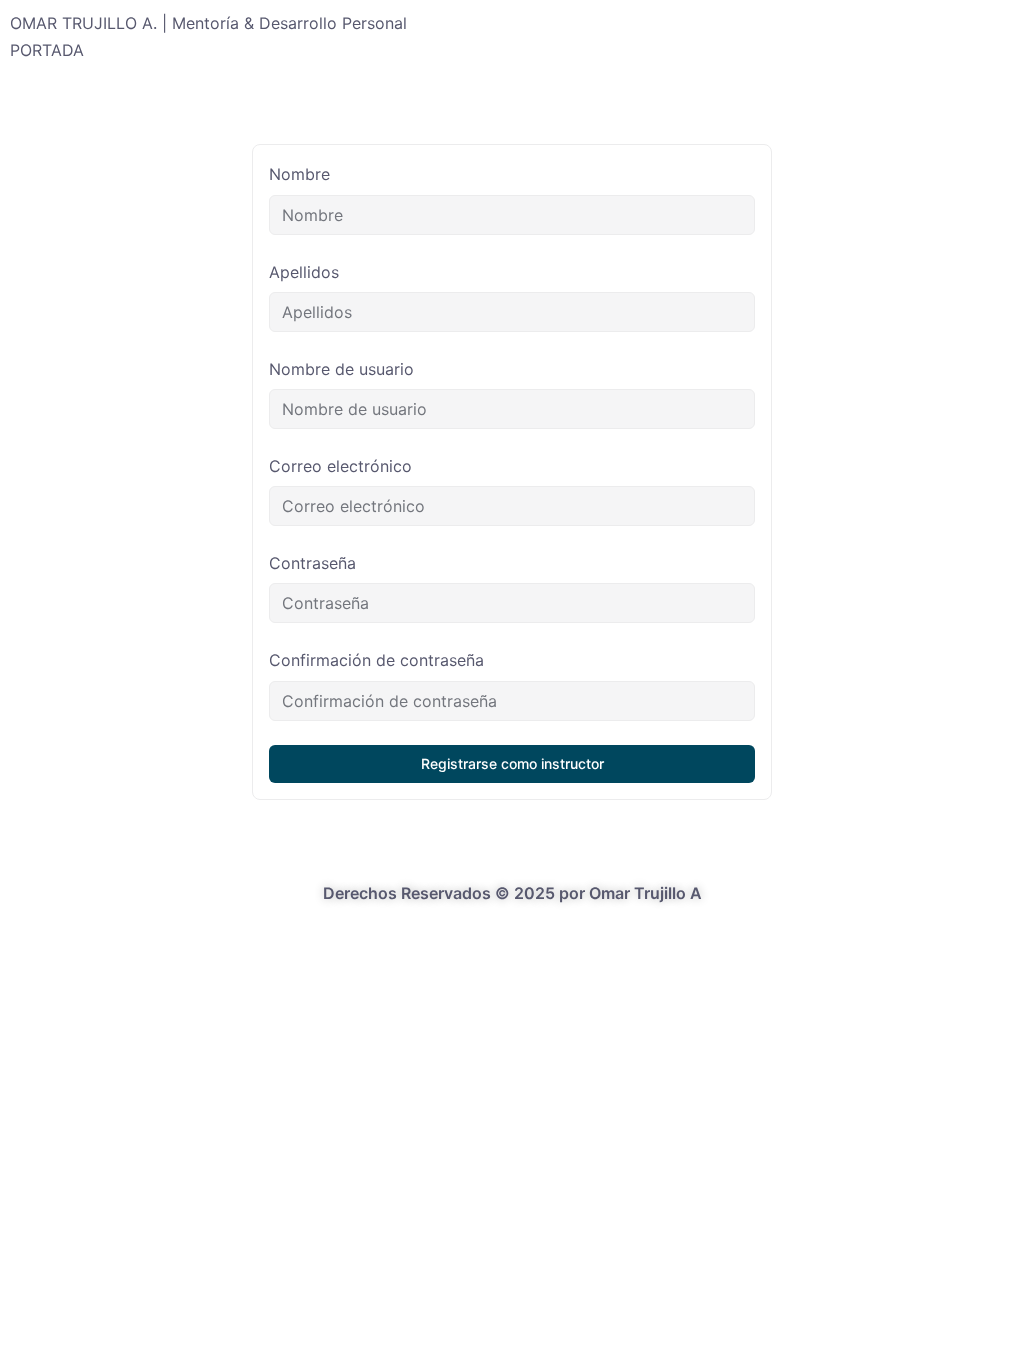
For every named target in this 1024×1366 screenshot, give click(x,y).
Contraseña (312, 563)
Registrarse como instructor (512, 763)
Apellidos (304, 272)
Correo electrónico (340, 466)
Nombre (299, 174)
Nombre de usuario (341, 369)
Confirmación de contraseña (376, 660)
